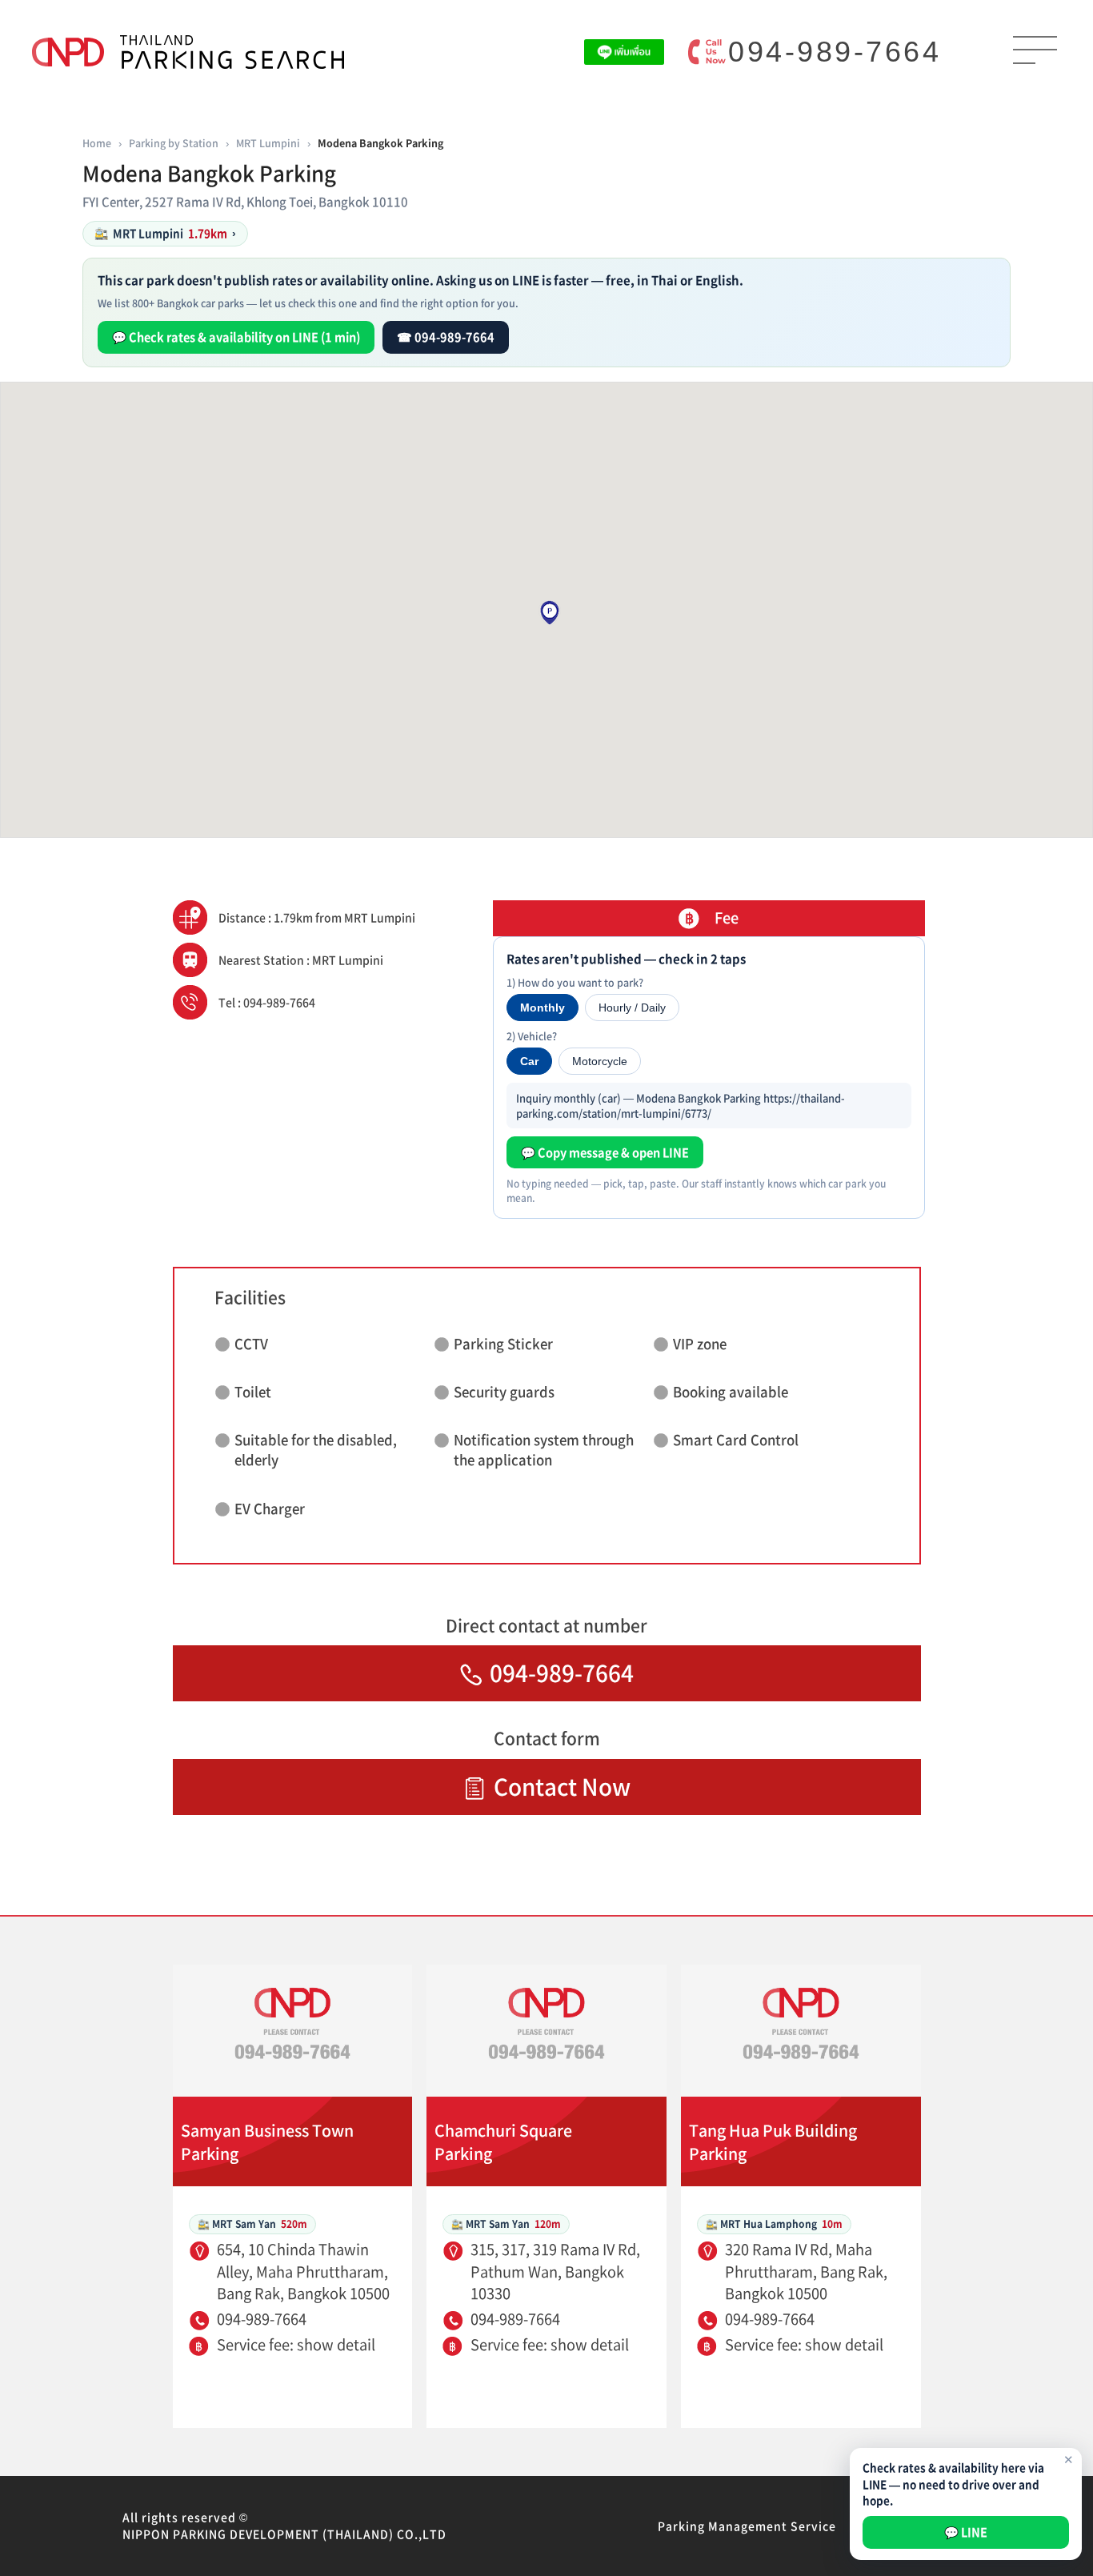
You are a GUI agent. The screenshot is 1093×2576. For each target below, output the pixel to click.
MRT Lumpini (268, 143)
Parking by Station (174, 143)
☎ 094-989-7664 (446, 337)
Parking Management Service (747, 2526)
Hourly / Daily (632, 1008)
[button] (550, 613)
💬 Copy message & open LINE (605, 1152)
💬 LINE (966, 2532)
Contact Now (562, 1787)
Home (97, 143)
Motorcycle (600, 1061)
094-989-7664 (835, 52)
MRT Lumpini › (165, 233)
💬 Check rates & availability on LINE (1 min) (236, 337)
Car (529, 1061)
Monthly (542, 1008)
